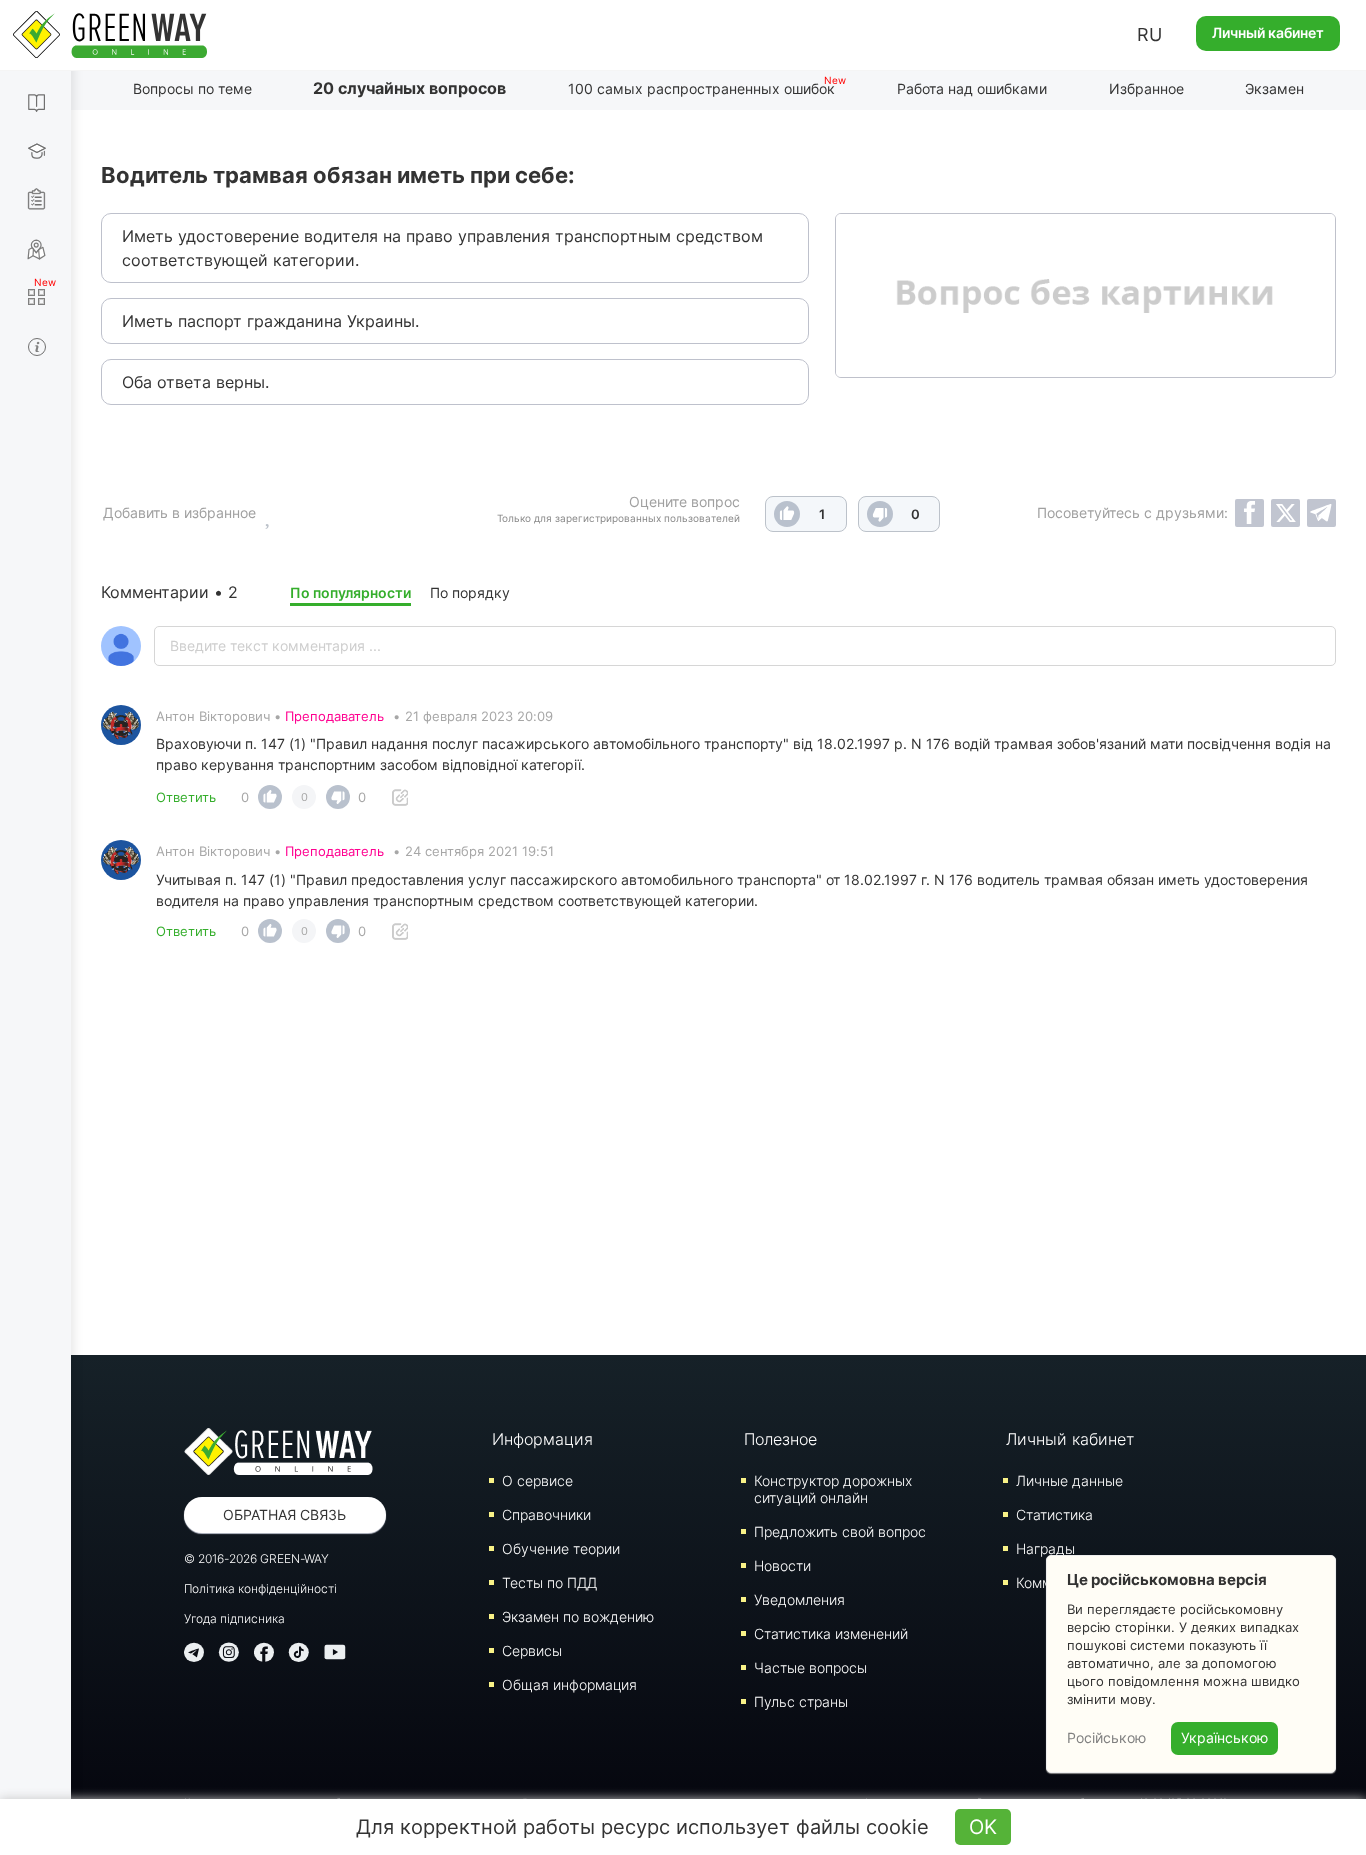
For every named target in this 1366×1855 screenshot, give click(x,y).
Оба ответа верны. (195, 382)
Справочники (546, 1514)
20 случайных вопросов (409, 88)
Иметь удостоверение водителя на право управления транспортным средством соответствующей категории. (442, 248)
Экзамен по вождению (578, 1616)
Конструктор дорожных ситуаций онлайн (833, 1489)
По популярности (350, 592)
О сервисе (537, 1480)
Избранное (1146, 88)
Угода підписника (234, 1618)
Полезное (780, 1439)
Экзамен (1274, 88)
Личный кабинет (1268, 32)
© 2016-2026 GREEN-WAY (256, 1558)
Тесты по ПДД (549, 1582)
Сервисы (532, 1650)
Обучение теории (561, 1548)
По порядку (470, 592)
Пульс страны (801, 1701)
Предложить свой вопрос (840, 1531)
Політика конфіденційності (260, 1588)
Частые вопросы (810, 1667)
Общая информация (569, 1684)
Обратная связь (284, 1514)
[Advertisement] (719, 1155)
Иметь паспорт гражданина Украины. (270, 321)
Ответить (186, 797)
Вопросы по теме (192, 88)
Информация (542, 1439)
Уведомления (799, 1599)
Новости (782, 1565)
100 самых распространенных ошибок (701, 88)
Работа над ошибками (972, 88)
